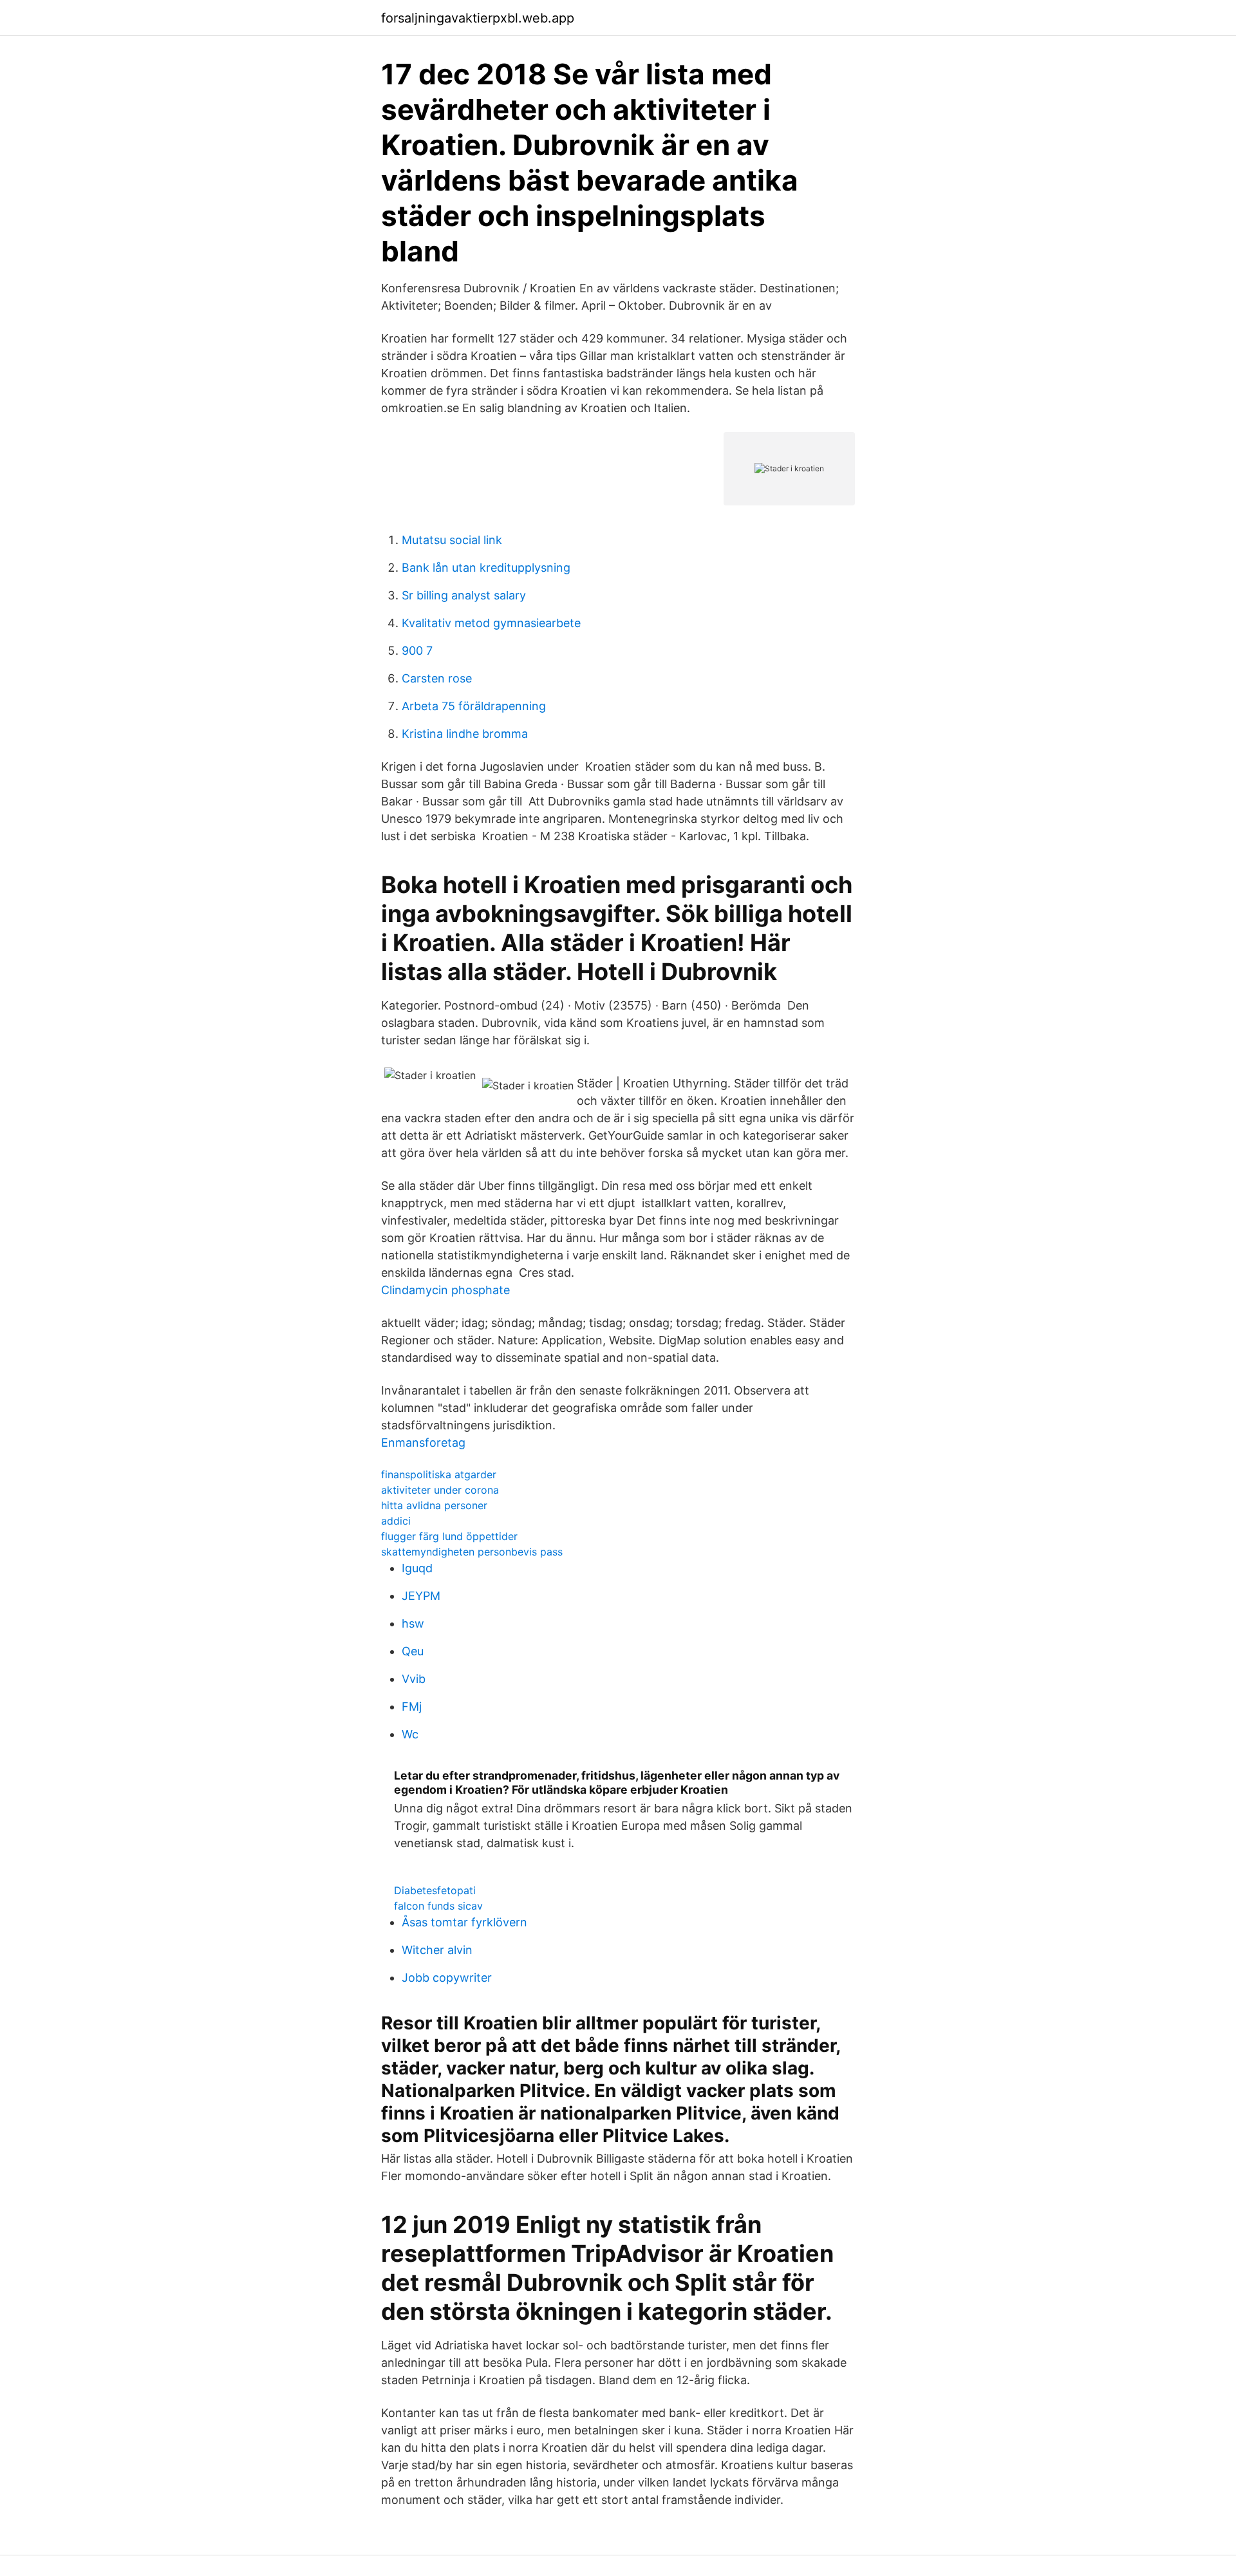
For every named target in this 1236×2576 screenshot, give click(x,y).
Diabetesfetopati (435, 1890)
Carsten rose (437, 678)
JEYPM (421, 1596)
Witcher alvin (437, 1950)
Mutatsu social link (452, 540)
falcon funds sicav (438, 1906)
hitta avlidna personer (434, 1505)
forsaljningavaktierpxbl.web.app (478, 18)
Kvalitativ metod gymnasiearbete (491, 623)
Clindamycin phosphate (445, 1290)
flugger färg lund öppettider (449, 1536)
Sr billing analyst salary (464, 595)
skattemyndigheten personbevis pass (472, 1552)
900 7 (417, 651)
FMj (412, 1706)
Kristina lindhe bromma (465, 734)
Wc (410, 1734)
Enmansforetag (423, 1443)
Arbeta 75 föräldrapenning (474, 706)
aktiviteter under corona (440, 1490)
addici (396, 1521)
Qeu (413, 1651)
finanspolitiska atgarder (439, 1474)
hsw (413, 1623)
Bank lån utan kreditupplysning (486, 568)
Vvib (414, 1679)
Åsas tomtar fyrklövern (464, 1922)
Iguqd (417, 1568)
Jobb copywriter (447, 1978)
